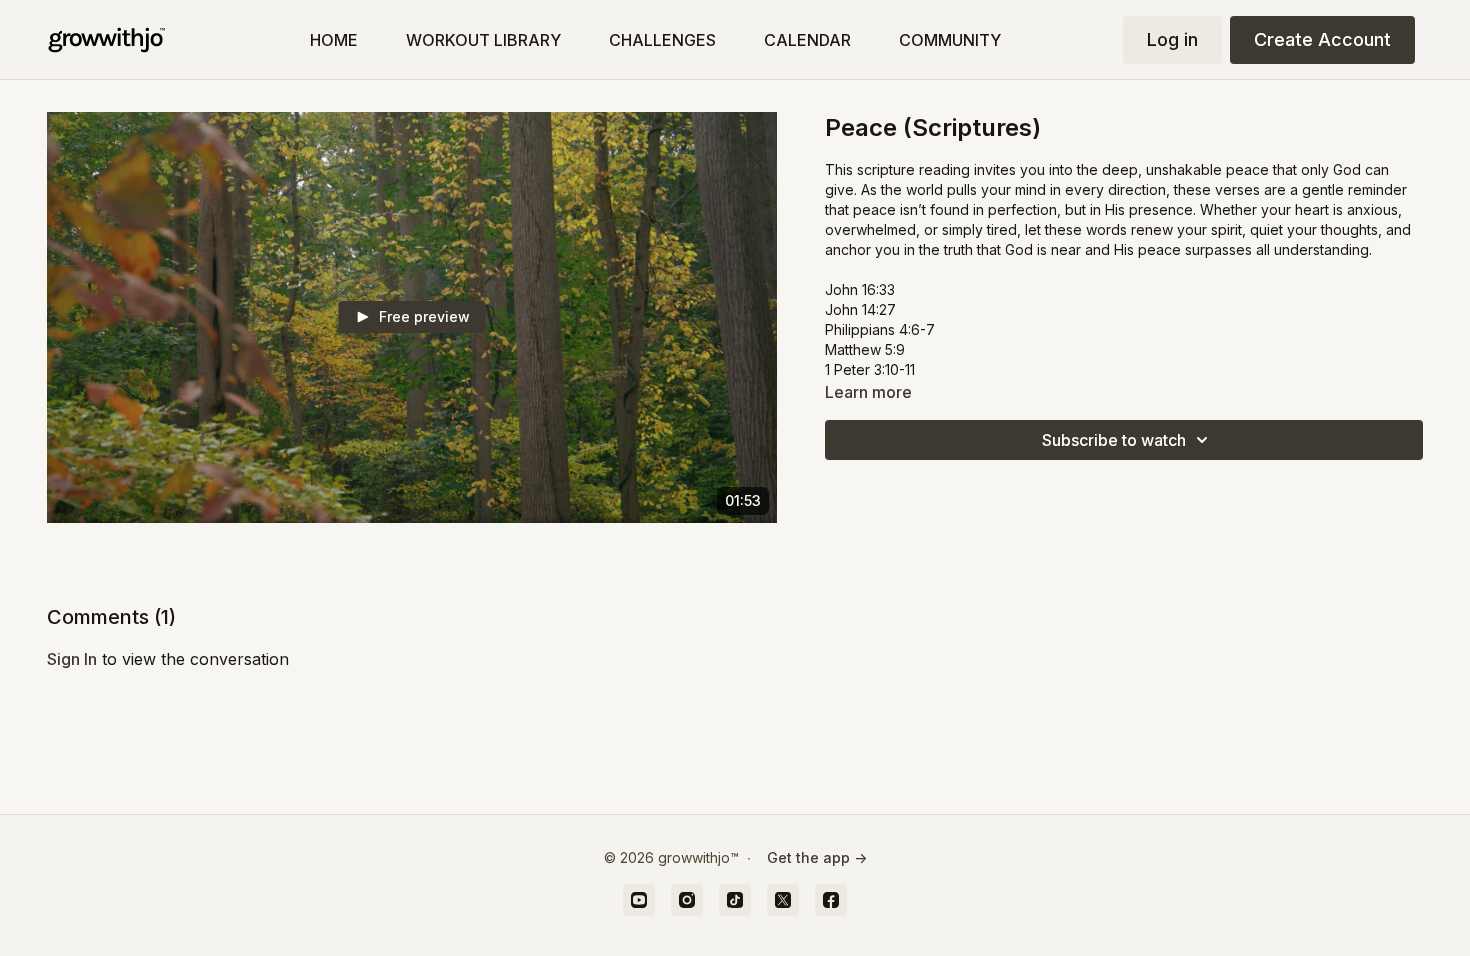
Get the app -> (817, 857)
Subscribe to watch (1114, 440)
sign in (72, 659)
